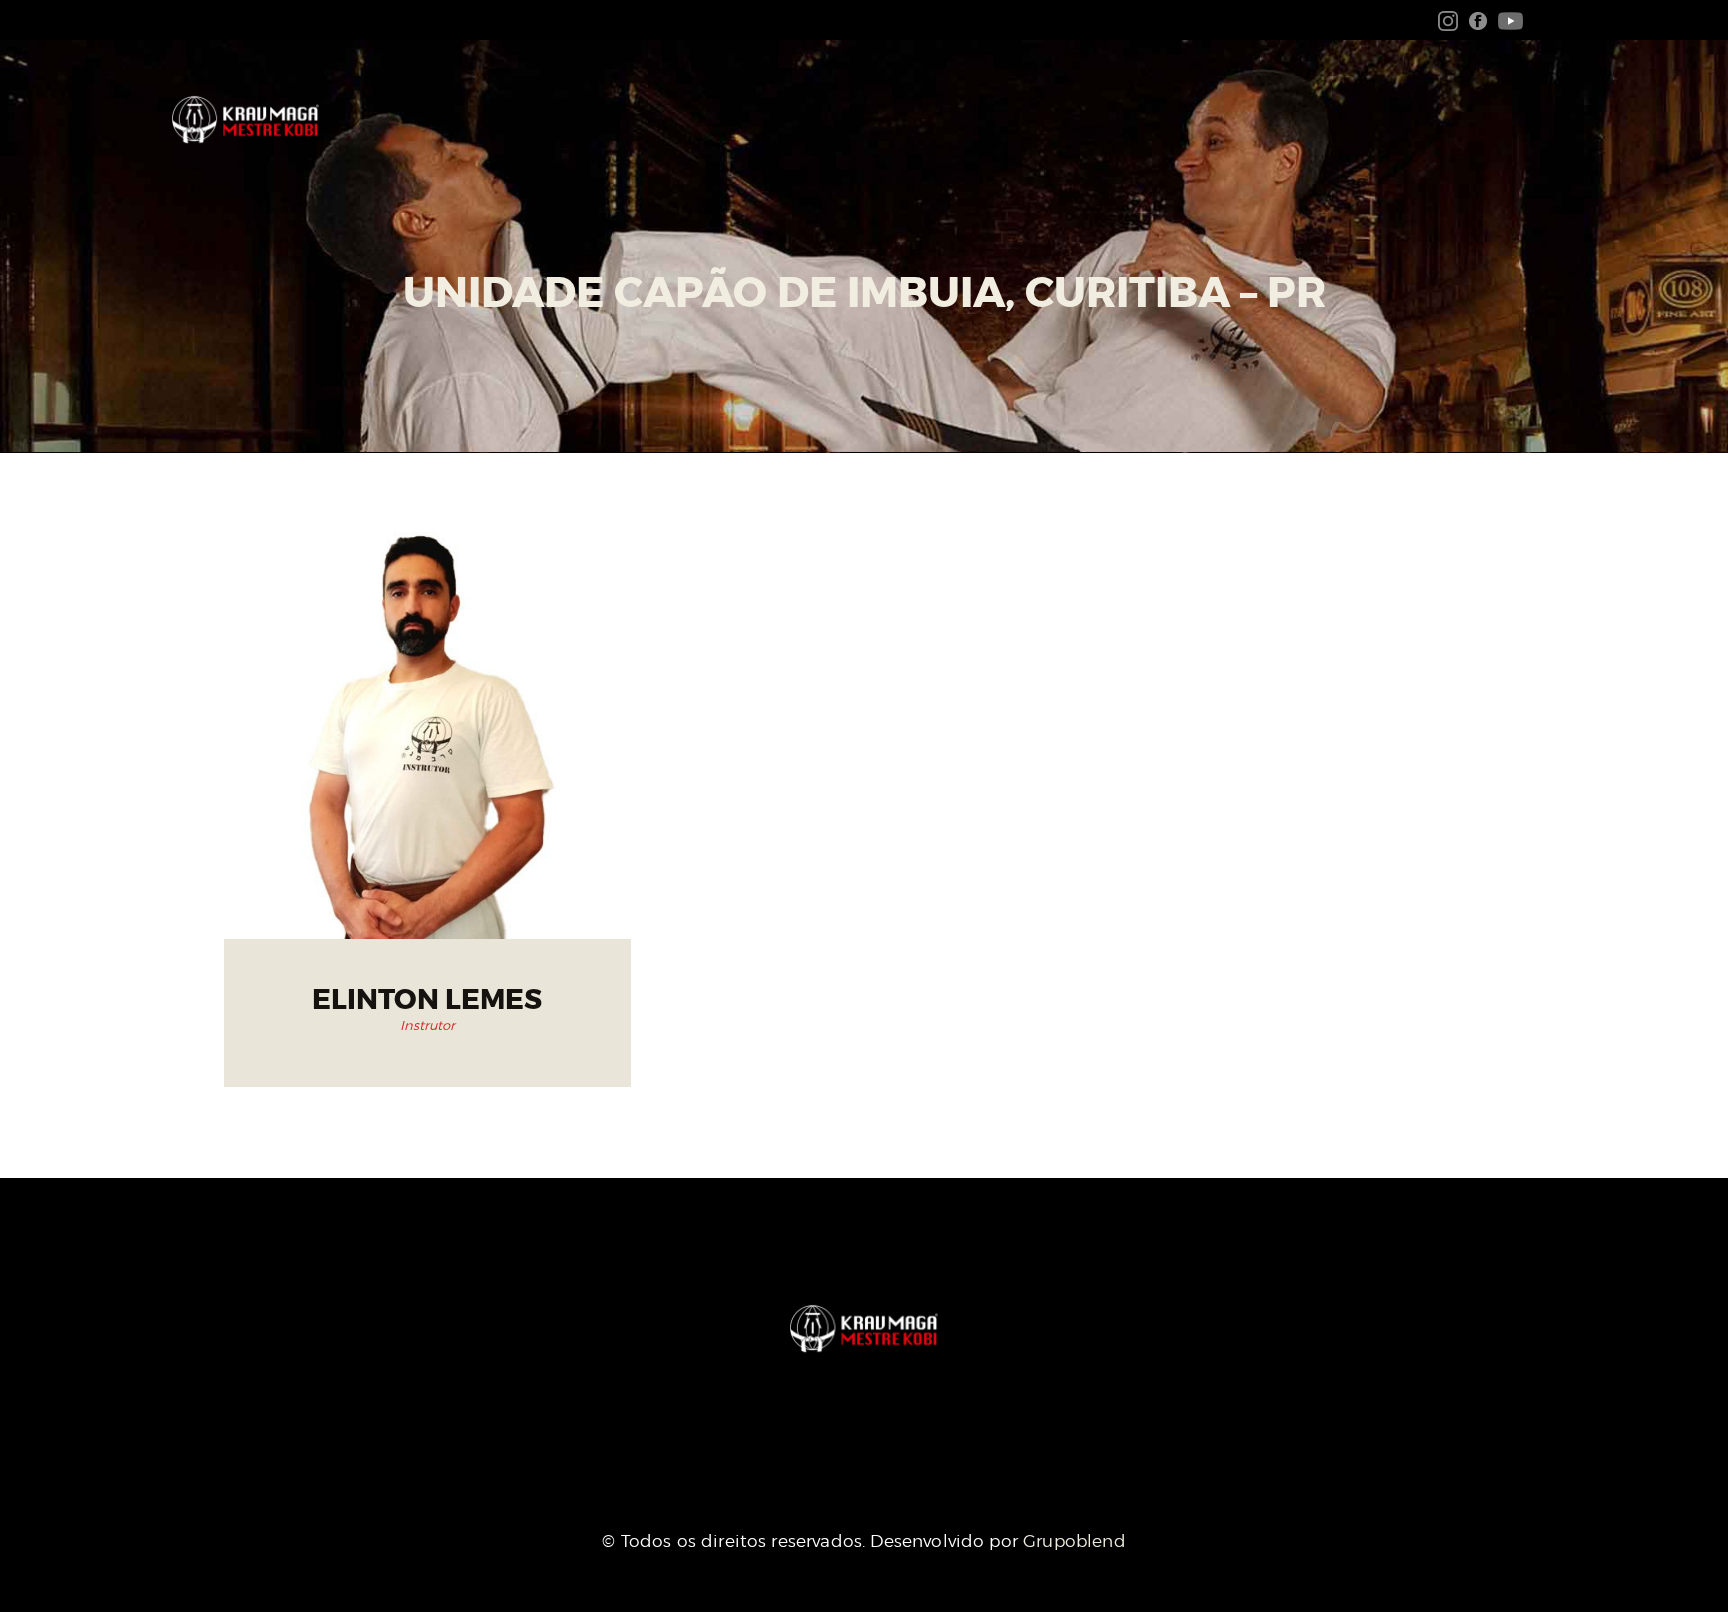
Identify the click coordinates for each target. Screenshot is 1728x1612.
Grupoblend (1074, 1541)
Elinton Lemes (427, 1000)
